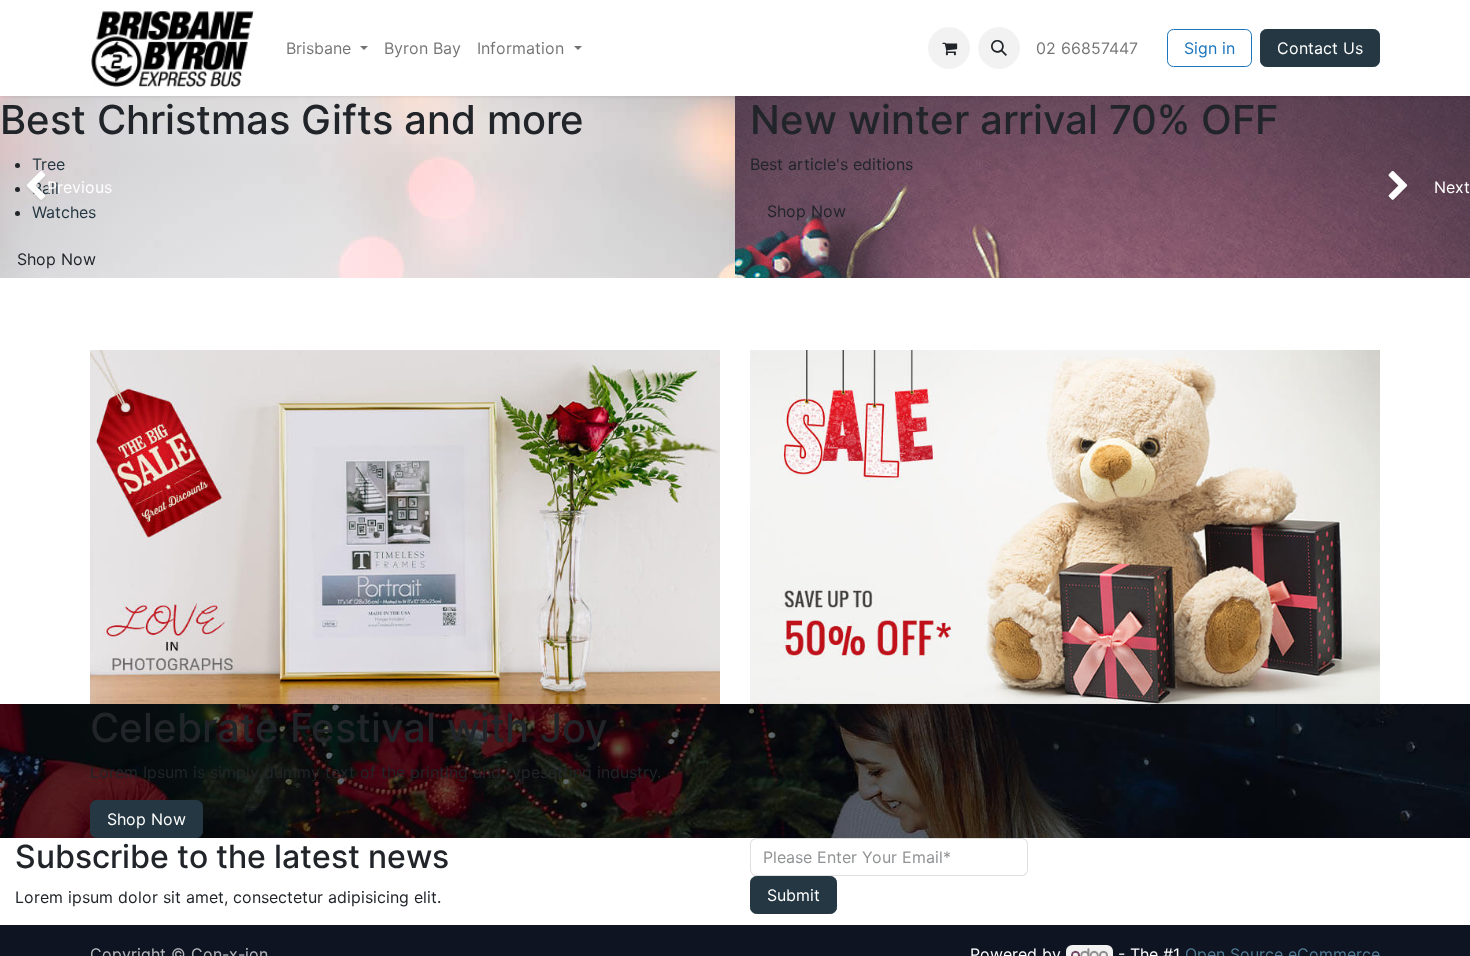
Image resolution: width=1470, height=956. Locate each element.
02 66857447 (1089, 48)
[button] (999, 48)
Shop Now (806, 211)
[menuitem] (327, 48)
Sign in (1209, 48)
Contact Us (1320, 48)
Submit (793, 895)
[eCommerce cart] (949, 48)
